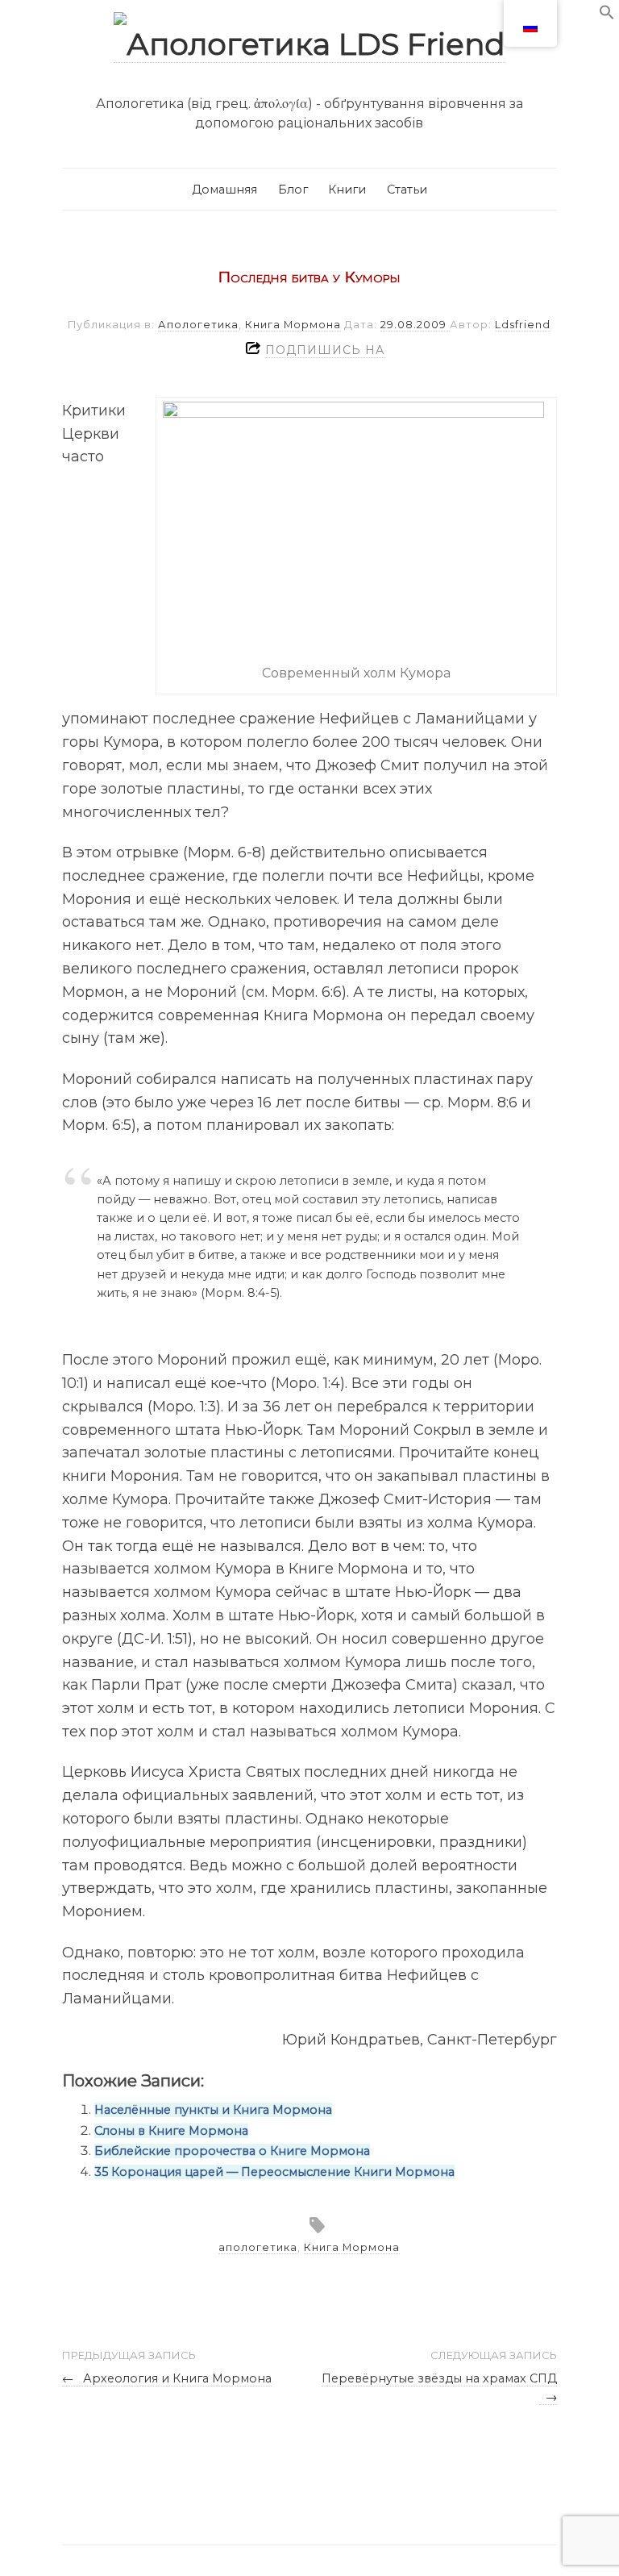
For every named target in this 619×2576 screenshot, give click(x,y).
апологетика (258, 2247)
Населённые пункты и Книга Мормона (213, 2110)
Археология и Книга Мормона (167, 2378)
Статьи (407, 190)
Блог (293, 190)
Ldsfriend (523, 325)
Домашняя (224, 190)
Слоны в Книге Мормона (171, 2131)
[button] (607, 16)
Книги (347, 190)
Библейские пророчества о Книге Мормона (232, 2151)
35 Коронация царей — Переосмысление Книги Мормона (274, 2172)
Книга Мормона (293, 325)
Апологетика (198, 325)
